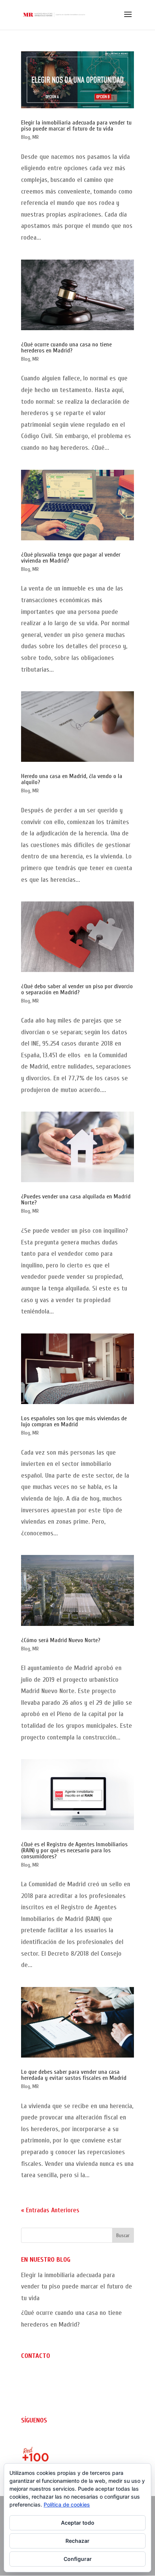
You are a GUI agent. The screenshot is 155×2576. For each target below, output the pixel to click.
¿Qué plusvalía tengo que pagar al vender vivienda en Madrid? (71, 558)
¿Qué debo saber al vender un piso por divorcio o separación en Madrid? (77, 989)
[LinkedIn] (51, 2440)
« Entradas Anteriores (50, 2210)
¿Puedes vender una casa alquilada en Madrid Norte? (76, 1200)
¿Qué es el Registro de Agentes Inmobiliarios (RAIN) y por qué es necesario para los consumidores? (74, 1850)
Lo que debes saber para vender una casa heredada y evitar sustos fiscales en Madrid (74, 2075)
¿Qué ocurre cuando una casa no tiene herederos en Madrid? (66, 348)
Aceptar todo (78, 2523)
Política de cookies (67, 2504)
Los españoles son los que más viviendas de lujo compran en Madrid (74, 1421)
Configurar (78, 2559)
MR (36, 137)
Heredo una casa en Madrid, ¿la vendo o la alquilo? (72, 779)
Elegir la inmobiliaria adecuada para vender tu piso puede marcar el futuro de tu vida (76, 126)
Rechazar (77, 2541)
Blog (26, 137)
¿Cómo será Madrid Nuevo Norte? (61, 1640)
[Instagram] (27, 2440)
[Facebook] (39, 2440)
